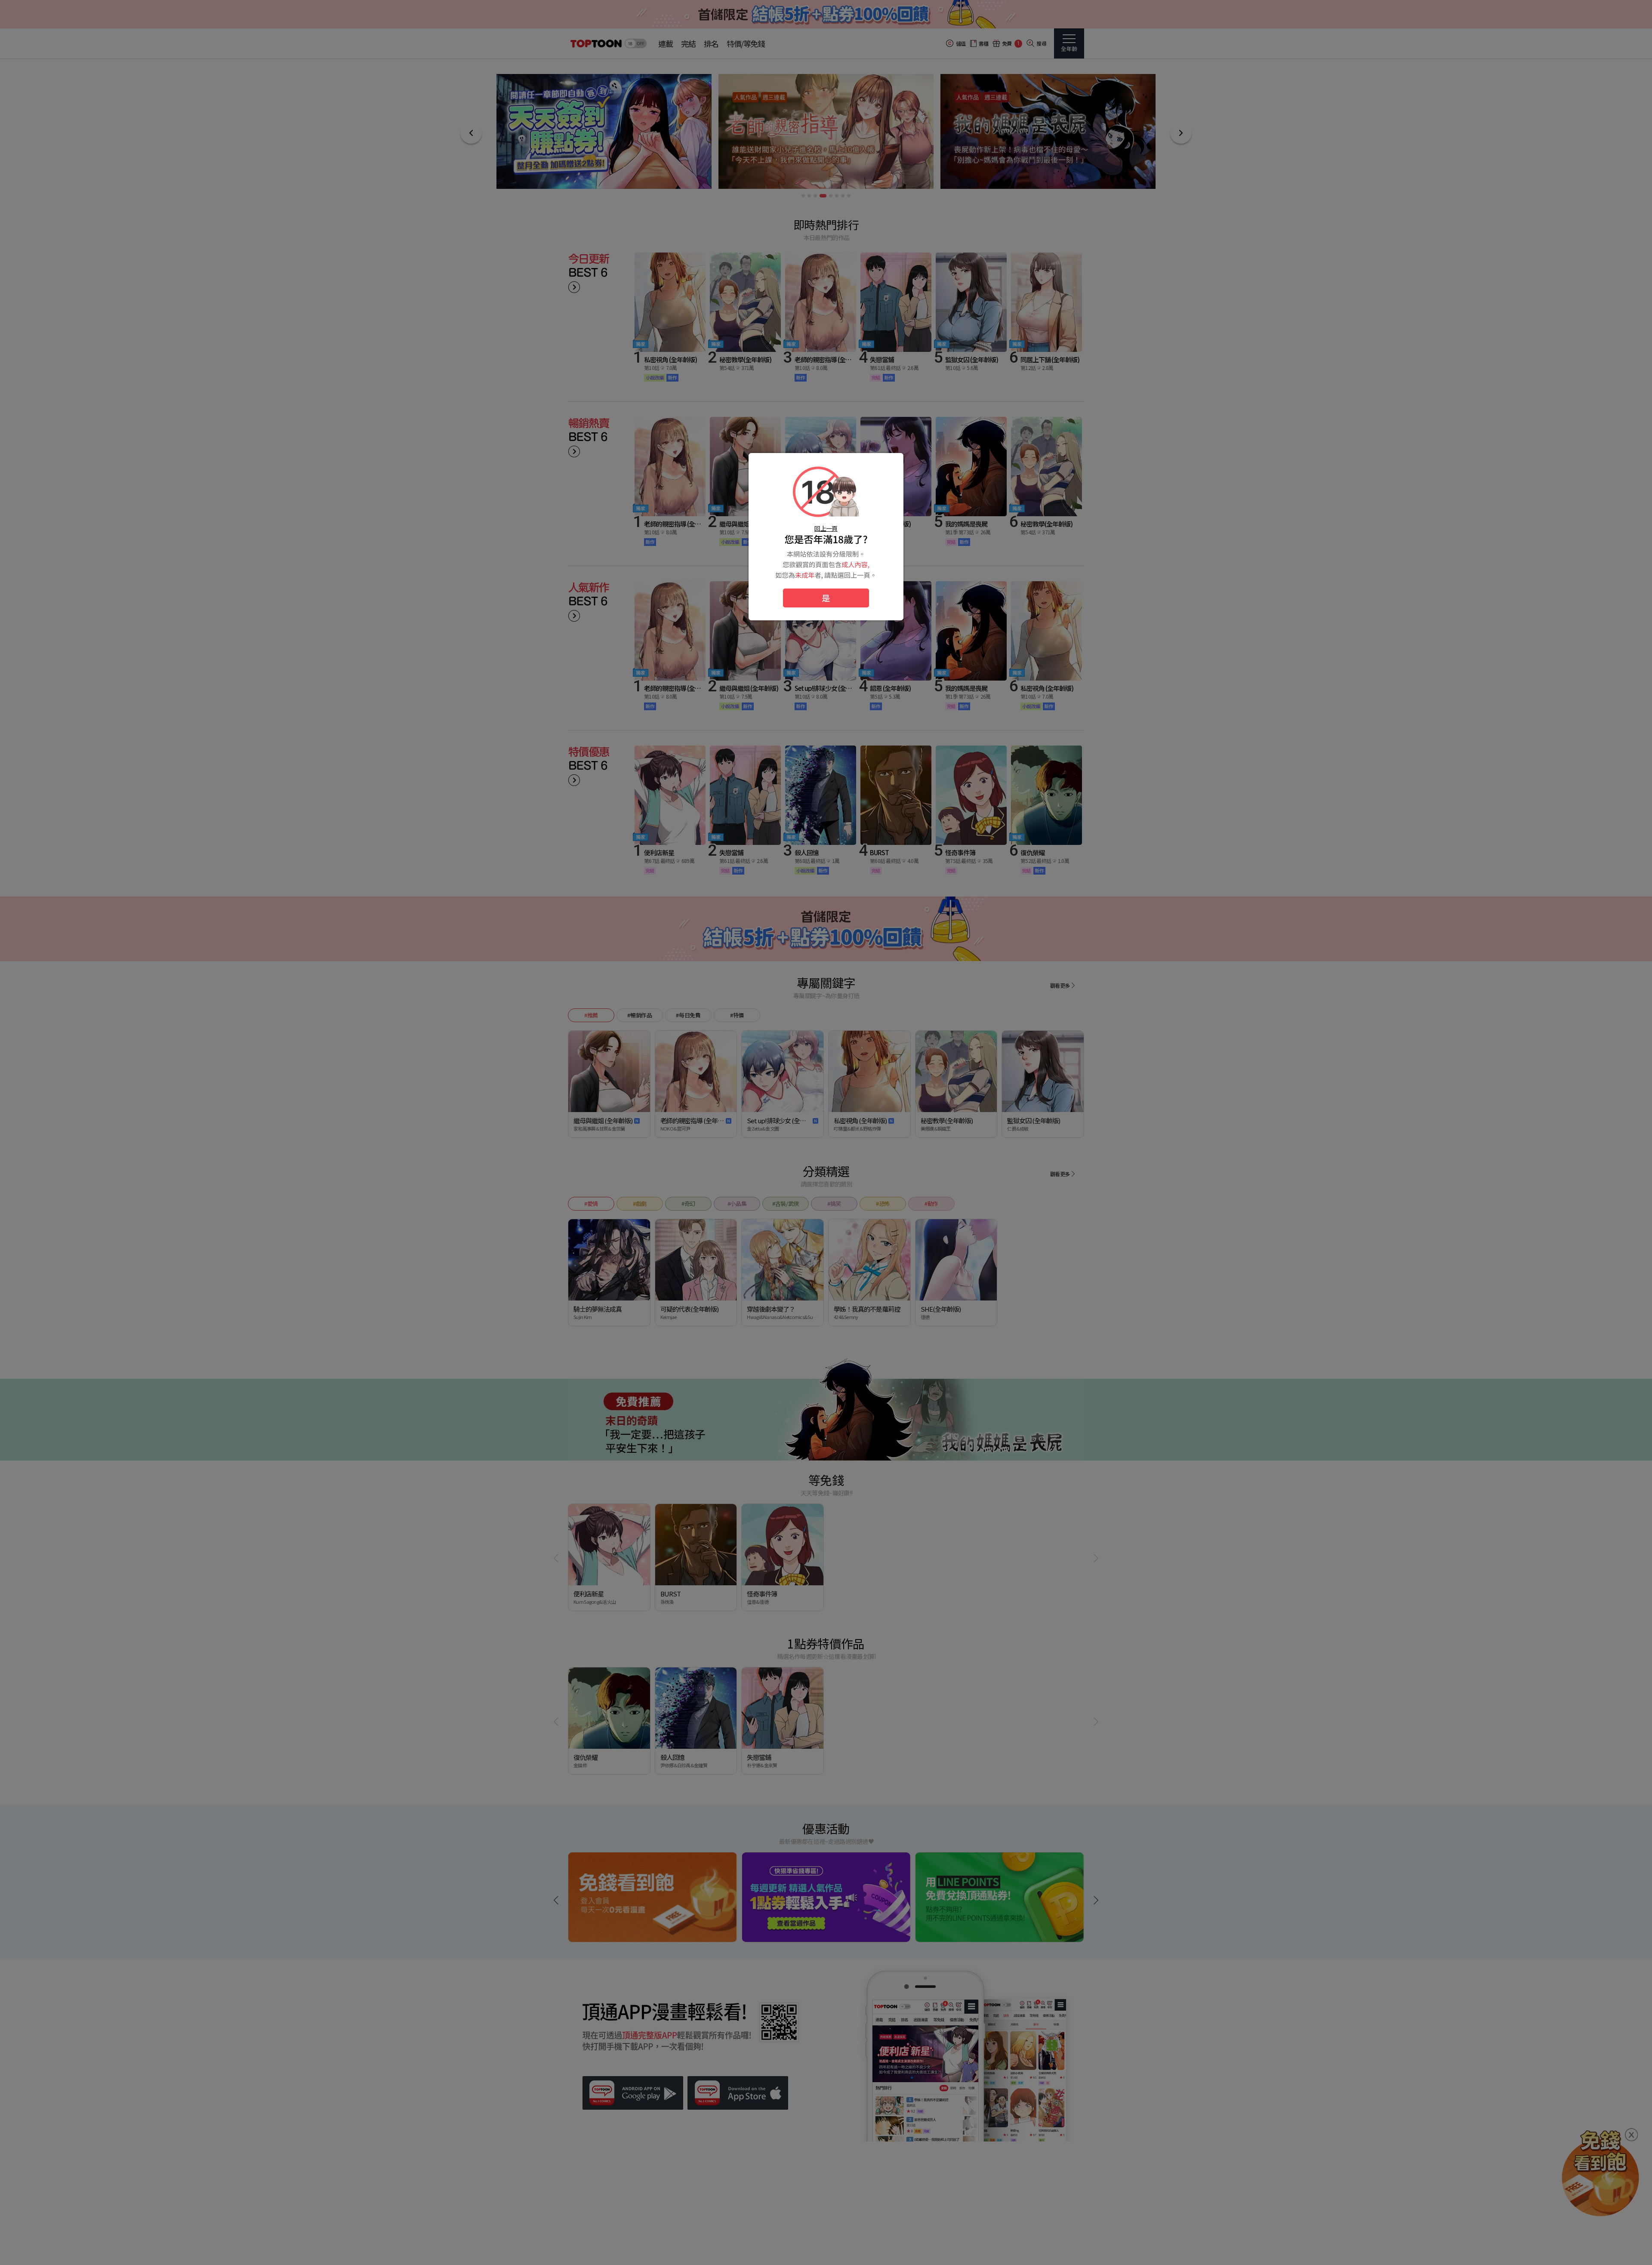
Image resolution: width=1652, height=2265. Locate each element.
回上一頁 (826, 528)
